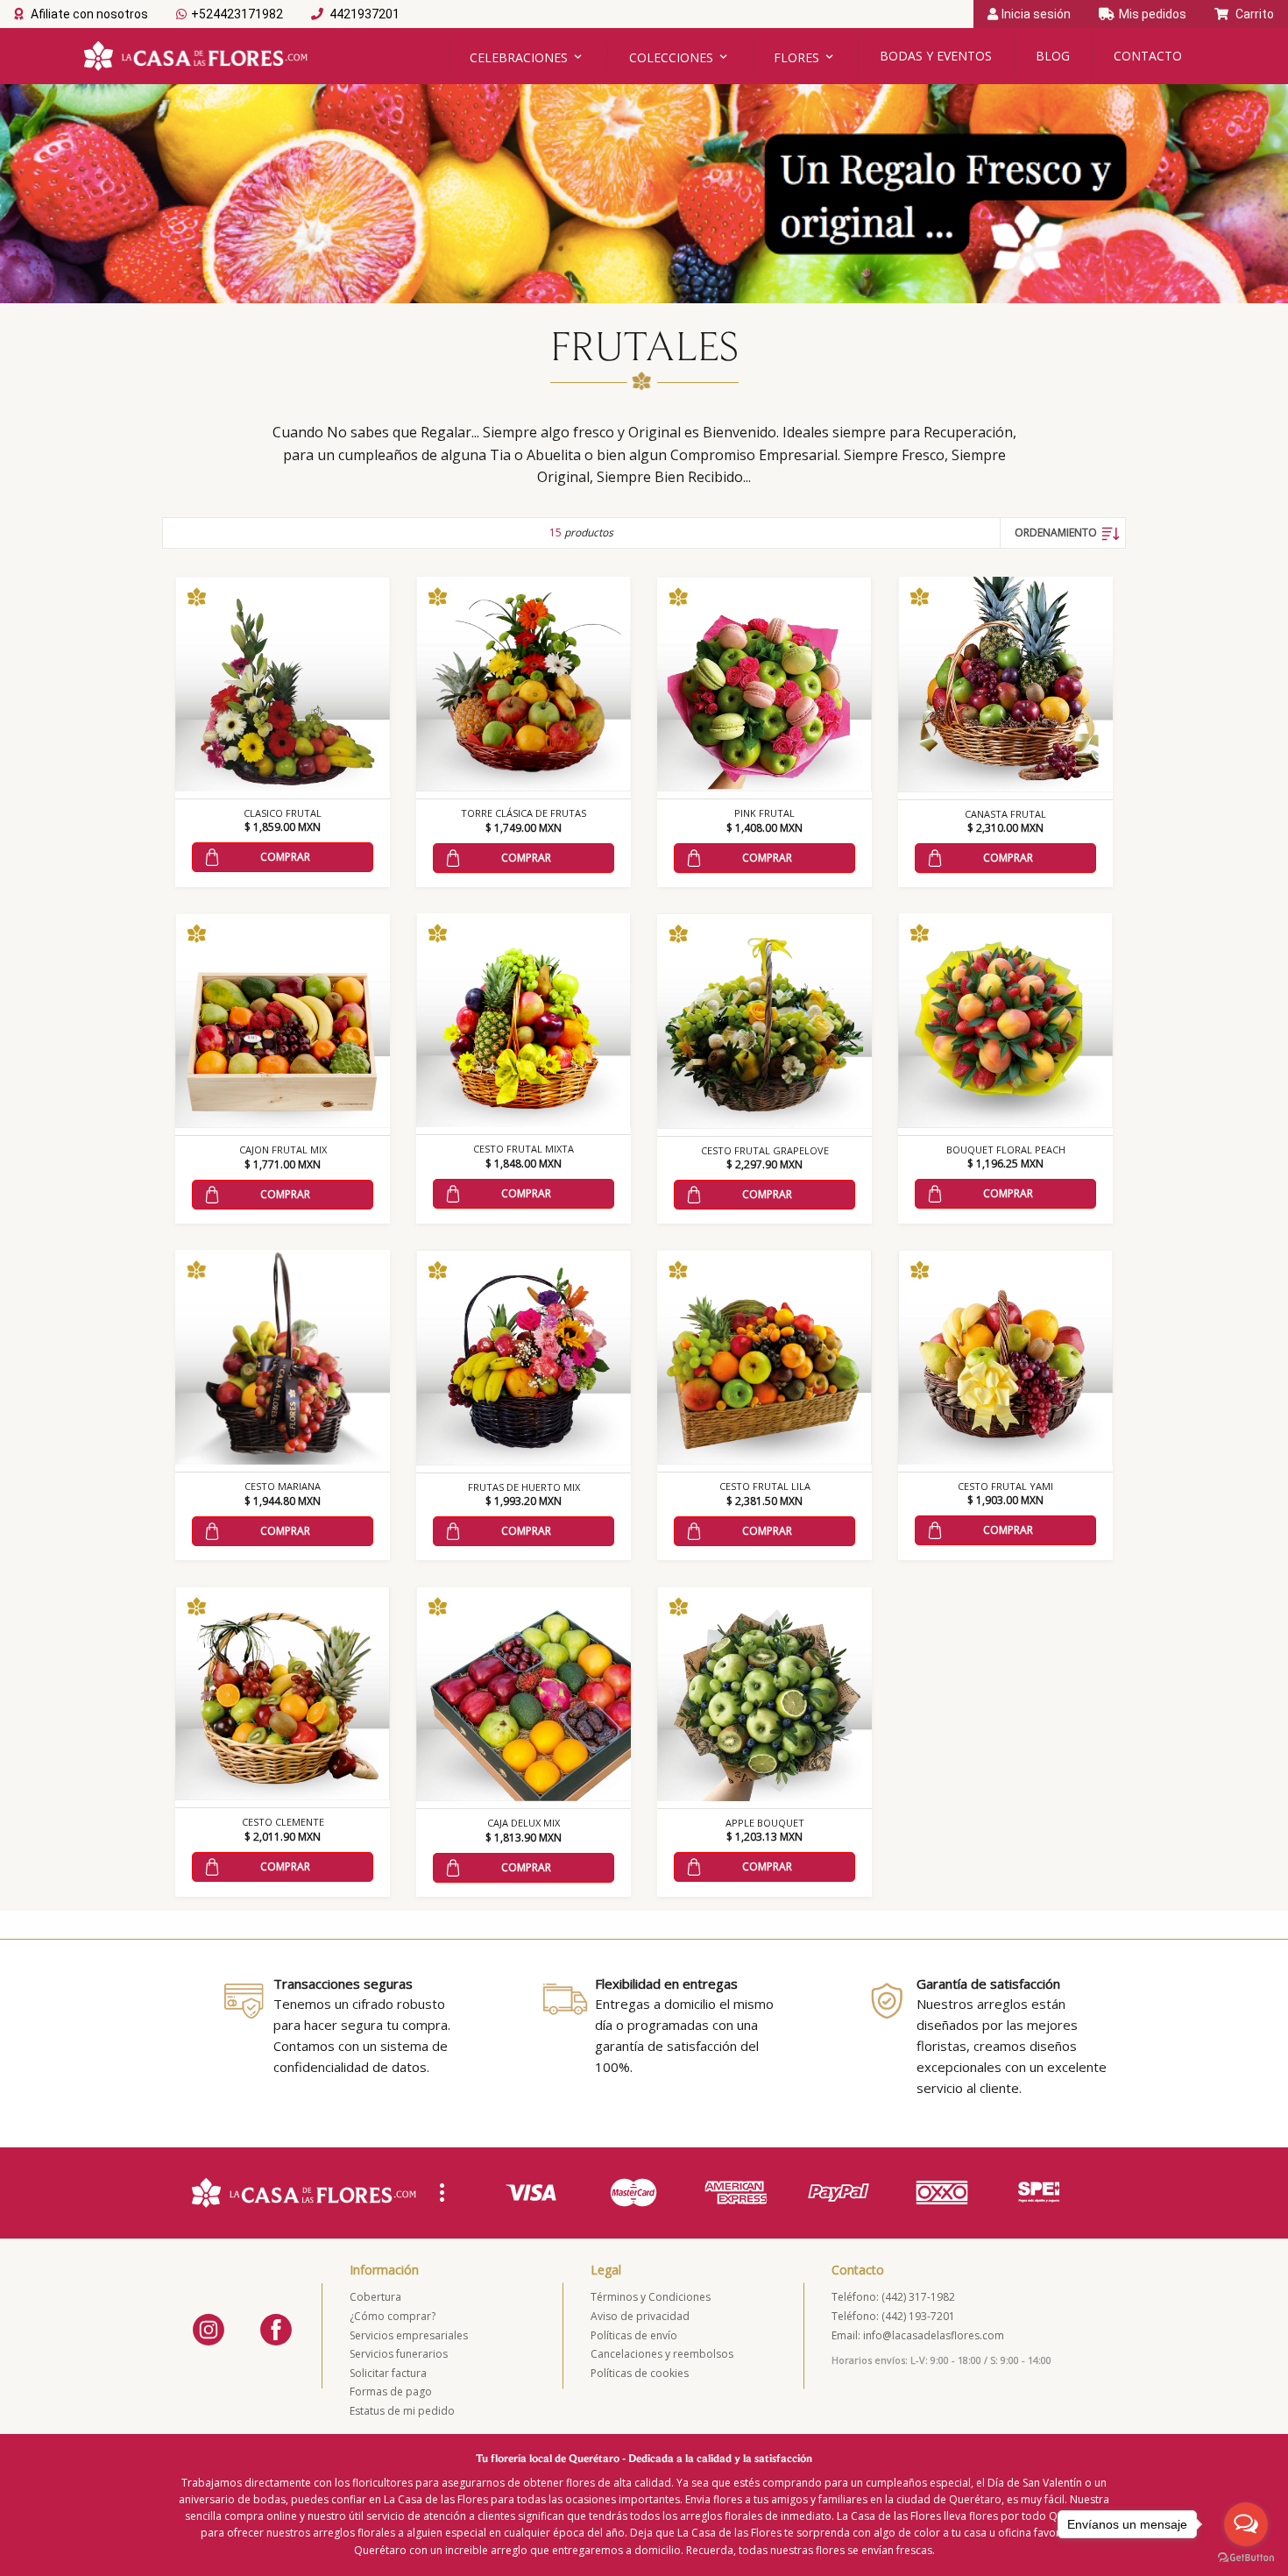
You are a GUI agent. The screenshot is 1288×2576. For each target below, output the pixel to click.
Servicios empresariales (409, 2335)
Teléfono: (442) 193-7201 (893, 2316)
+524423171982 (237, 14)
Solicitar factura (388, 2373)
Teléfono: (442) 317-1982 (893, 2297)
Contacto (1148, 56)
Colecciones (671, 57)
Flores (796, 57)
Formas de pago (391, 2391)
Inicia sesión (1036, 14)
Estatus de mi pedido (402, 2411)
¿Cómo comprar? (393, 2316)
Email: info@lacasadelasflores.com (918, 2335)
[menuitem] (1062, 533)
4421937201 (363, 14)
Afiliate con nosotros (88, 14)
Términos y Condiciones (651, 2297)
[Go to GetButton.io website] (1246, 2558)
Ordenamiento (1056, 532)
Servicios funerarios (399, 2354)
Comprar (285, 857)
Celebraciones (519, 57)
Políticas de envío (634, 2335)
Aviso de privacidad (640, 2316)
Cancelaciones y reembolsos (662, 2354)
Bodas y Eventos (936, 56)
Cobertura (375, 2297)
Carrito (1253, 14)
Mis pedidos (1153, 14)
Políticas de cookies (640, 2373)
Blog (1053, 56)
